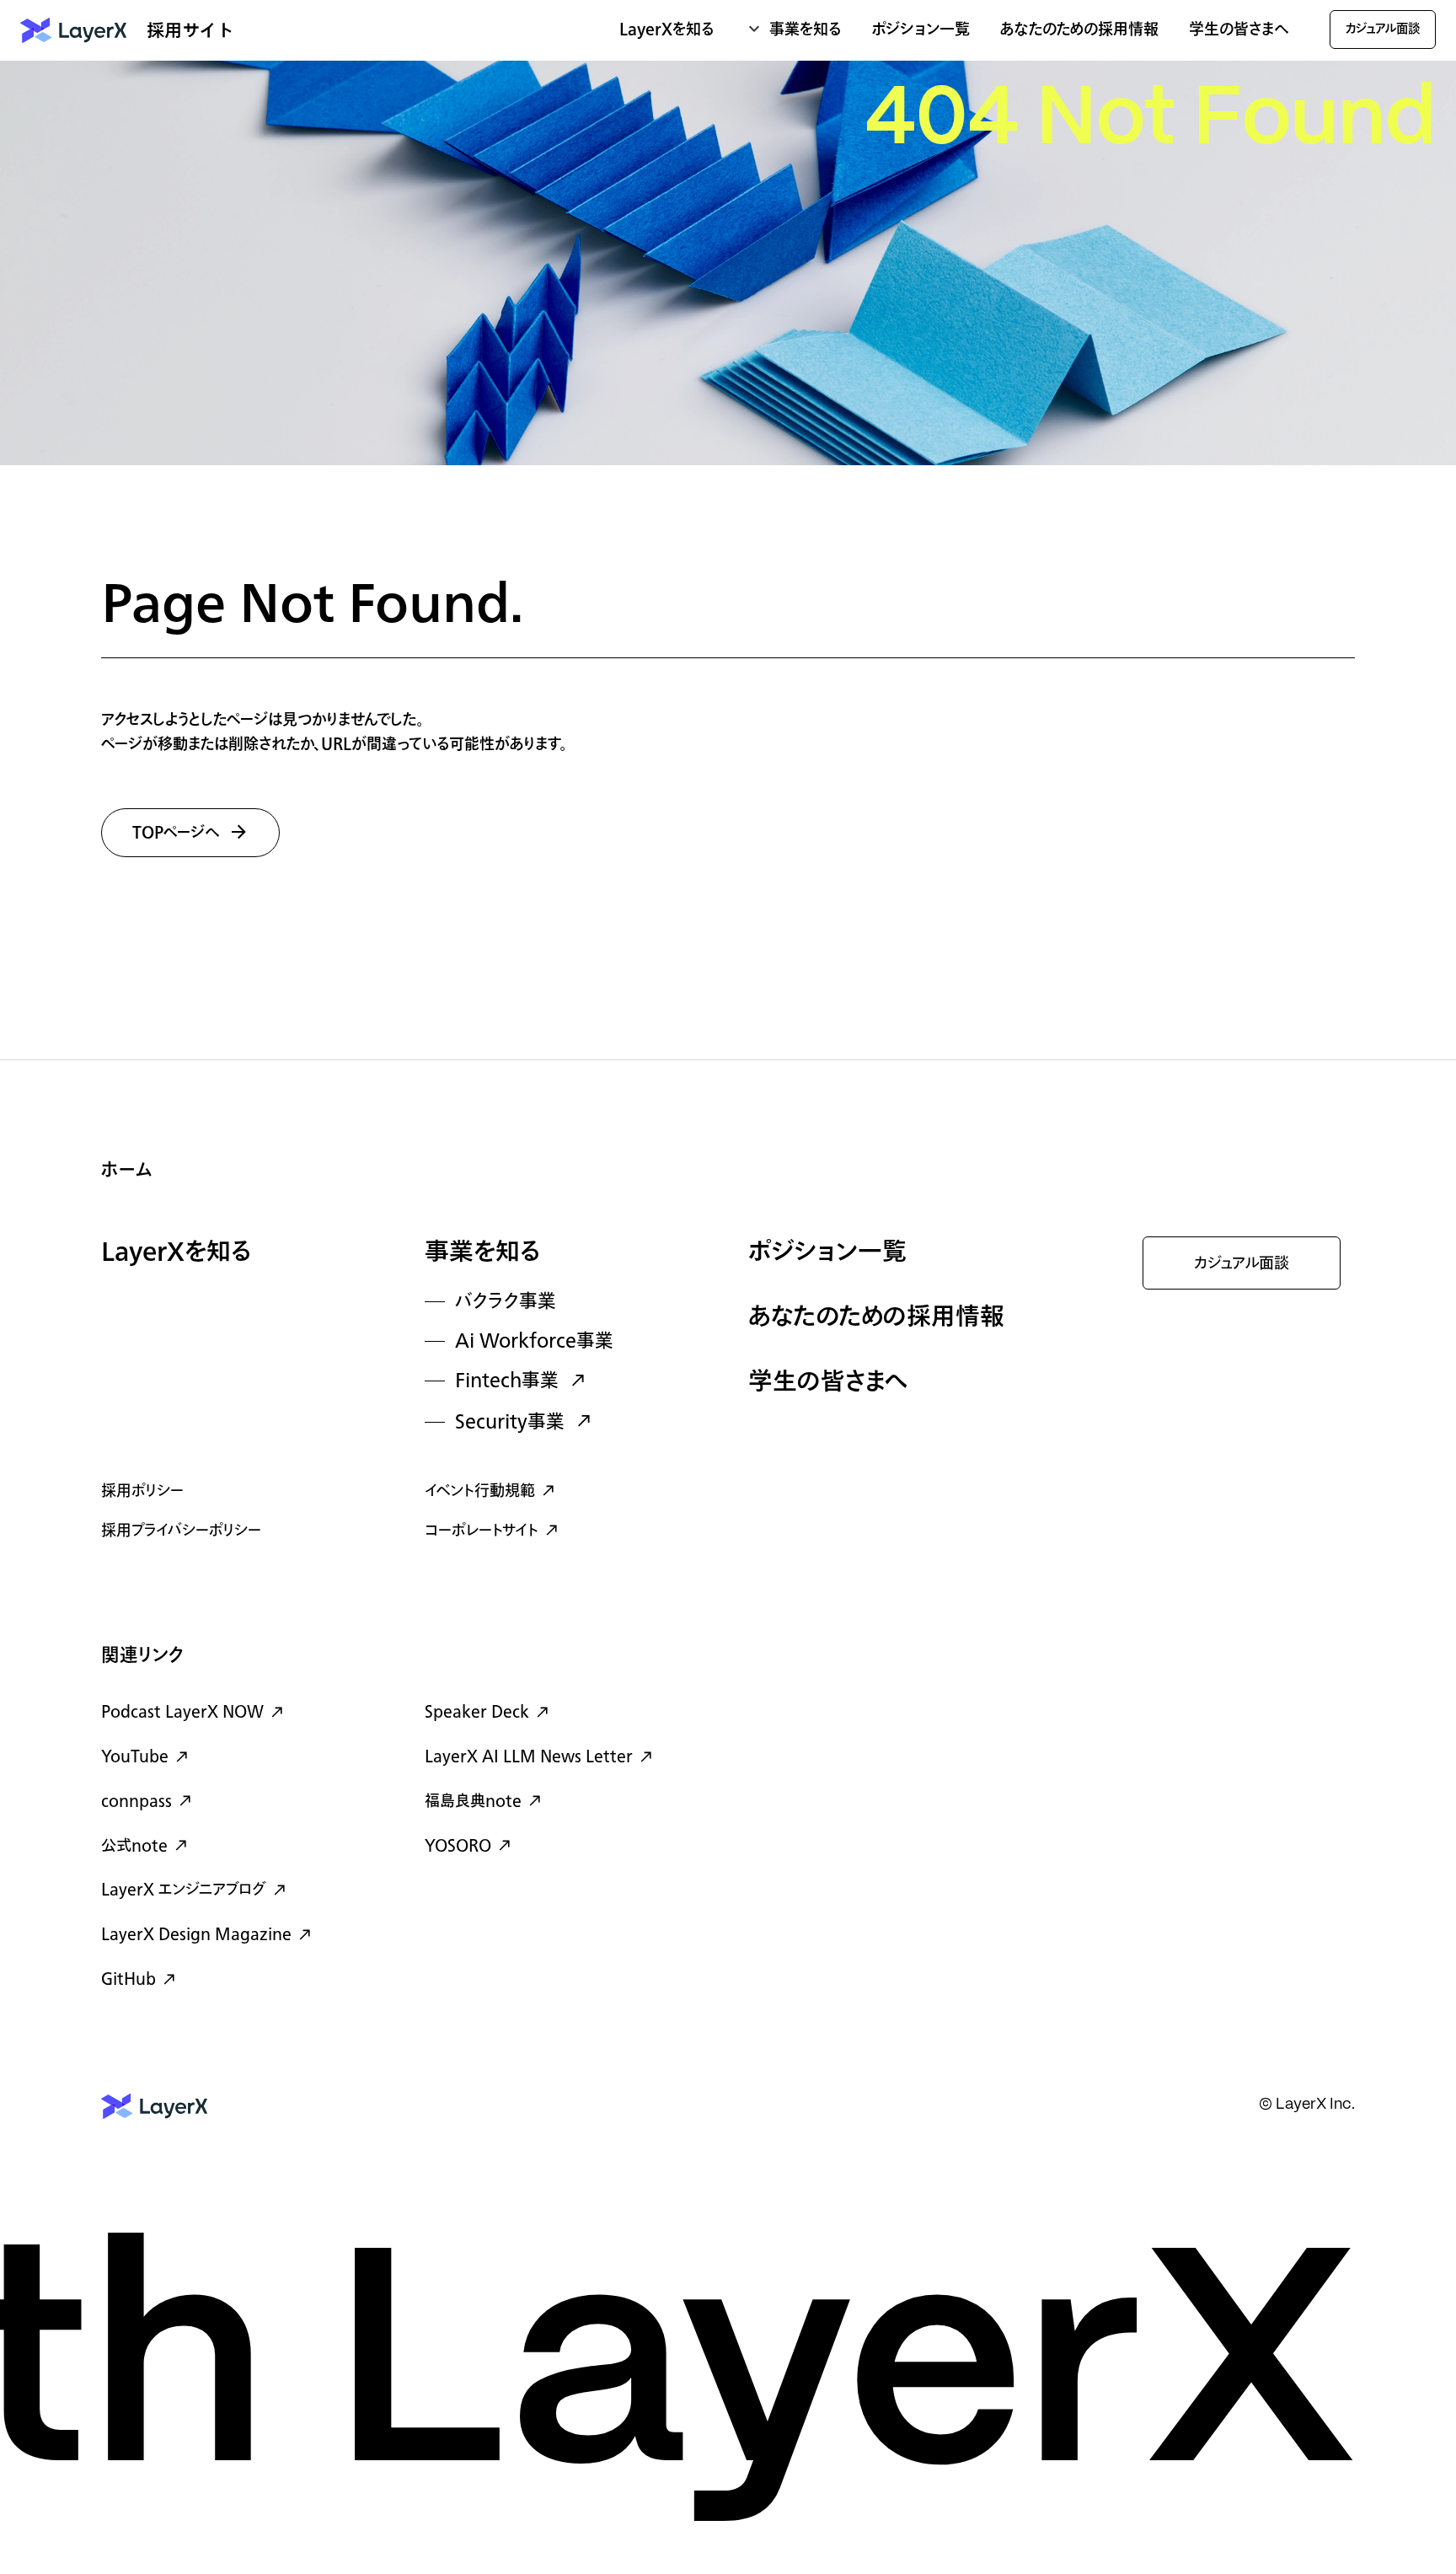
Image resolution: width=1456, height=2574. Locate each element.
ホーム (127, 1170)
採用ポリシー (142, 1491)
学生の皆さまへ (1239, 30)
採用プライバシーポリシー (181, 1531)
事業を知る (483, 1253)
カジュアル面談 (1242, 1264)
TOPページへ (176, 834)
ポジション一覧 (921, 30)
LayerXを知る (177, 1253)
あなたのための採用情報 (1079, 30)
